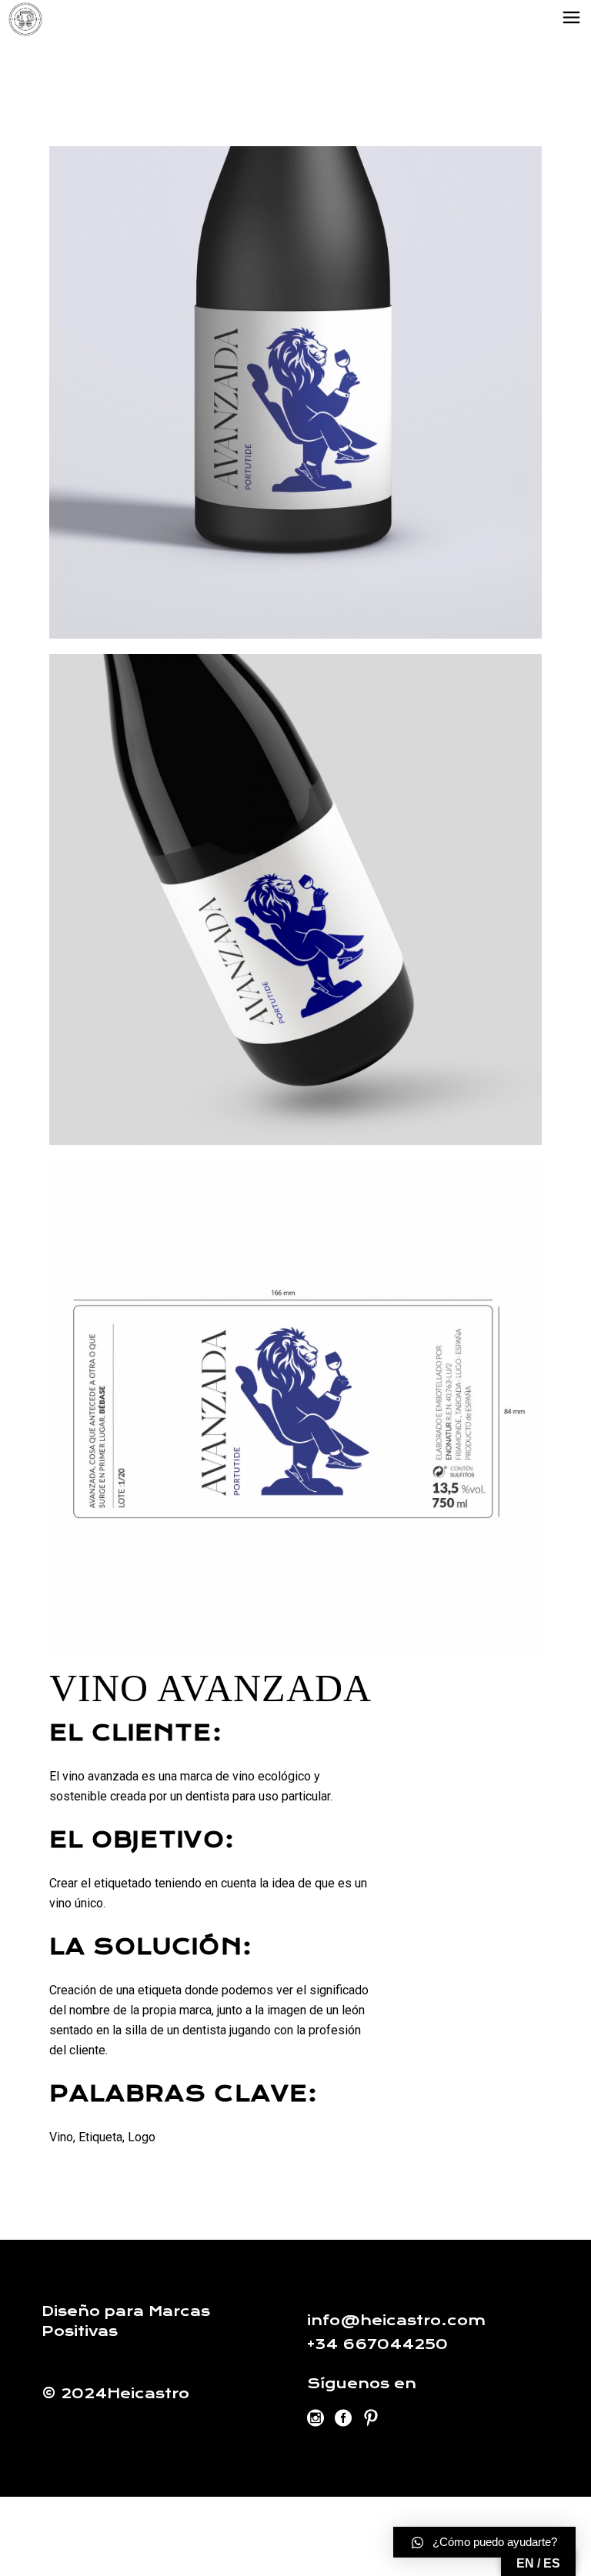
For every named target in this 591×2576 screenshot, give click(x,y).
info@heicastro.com (396, 2320)
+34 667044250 (377, 2344)
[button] (484, 2542)
